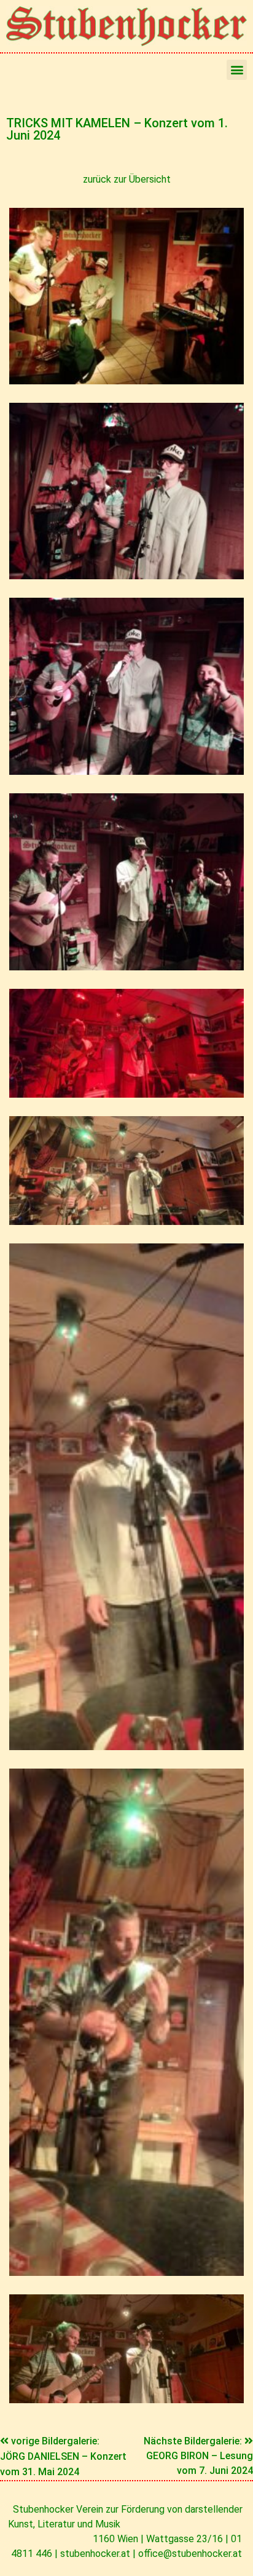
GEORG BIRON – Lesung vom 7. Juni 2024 (200, 2463)
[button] (237, 70)
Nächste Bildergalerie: (194, 2441)
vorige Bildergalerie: (55, 2441)
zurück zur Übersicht (127, 179)
